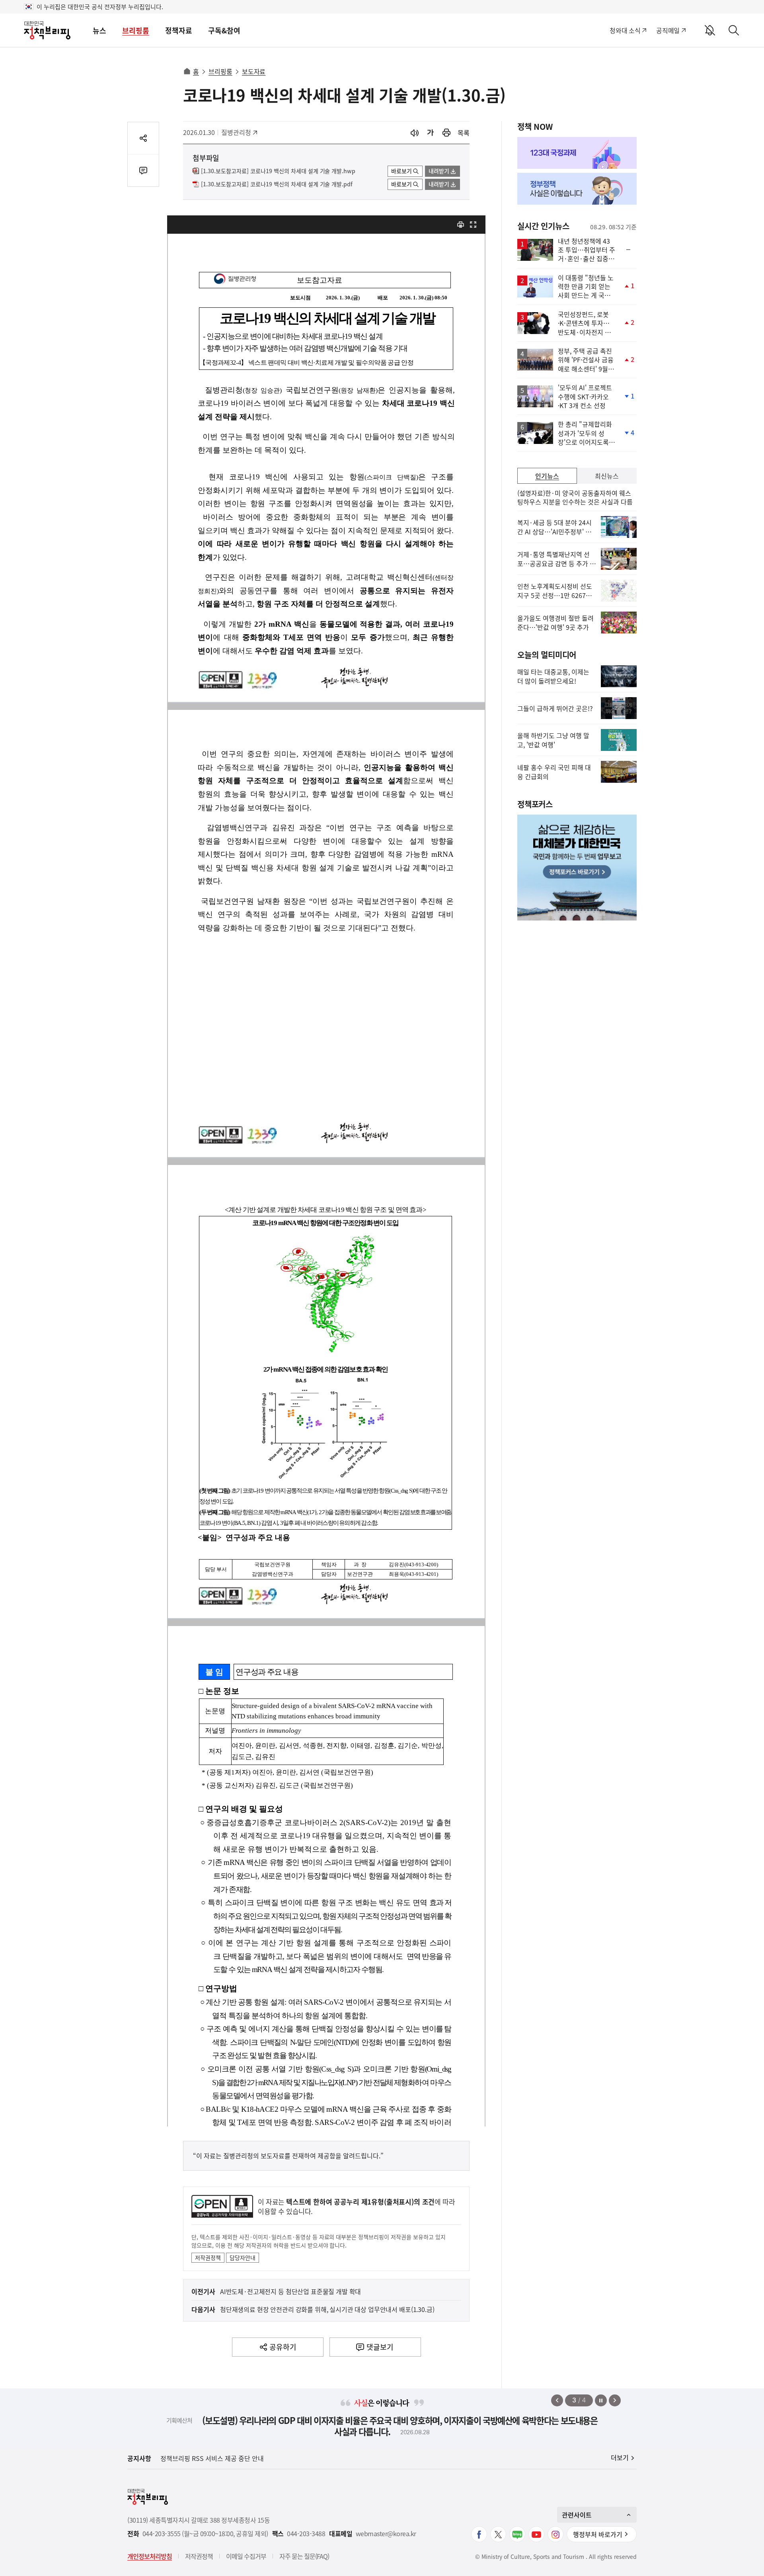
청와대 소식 (625, 30)
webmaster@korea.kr (386, 2534)
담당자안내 (243, 2257)
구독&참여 (224, 30)
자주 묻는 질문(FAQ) (304, 2556)
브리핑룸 (136, 30)
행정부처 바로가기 (598, 2534)
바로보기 (401, 171)
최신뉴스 (607, 476)
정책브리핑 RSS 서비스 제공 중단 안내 (212, 2458)
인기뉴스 (547, 476)
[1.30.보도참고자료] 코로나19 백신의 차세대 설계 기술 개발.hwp (278, 171)
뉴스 (99, 30)
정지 (601, 2400)
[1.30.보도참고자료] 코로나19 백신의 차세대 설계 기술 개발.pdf (277, 184)
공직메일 (668, 30)
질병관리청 (239, 132)
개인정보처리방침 (150, 2556)
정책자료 (179, 30)
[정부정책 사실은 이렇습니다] (577, 189)
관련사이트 (577, 2515)
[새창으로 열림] (446, 133)
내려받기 (439, 171)
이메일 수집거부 (246, 2556)
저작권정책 (208, 2257)
